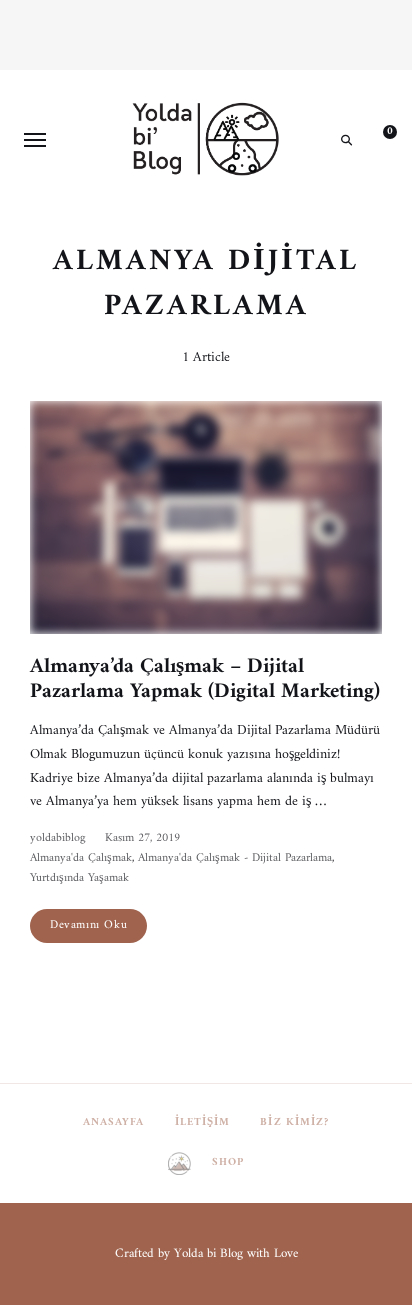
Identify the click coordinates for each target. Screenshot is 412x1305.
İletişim (203, 1122)
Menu (35, 140)
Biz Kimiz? (294, 1122)
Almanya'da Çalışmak (81, 858)
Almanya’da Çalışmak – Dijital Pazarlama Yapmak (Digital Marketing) (205, 679)
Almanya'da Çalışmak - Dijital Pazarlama (235, 858)
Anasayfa (114, 1122)
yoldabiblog (57, 838)
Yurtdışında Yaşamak (79, 878)
